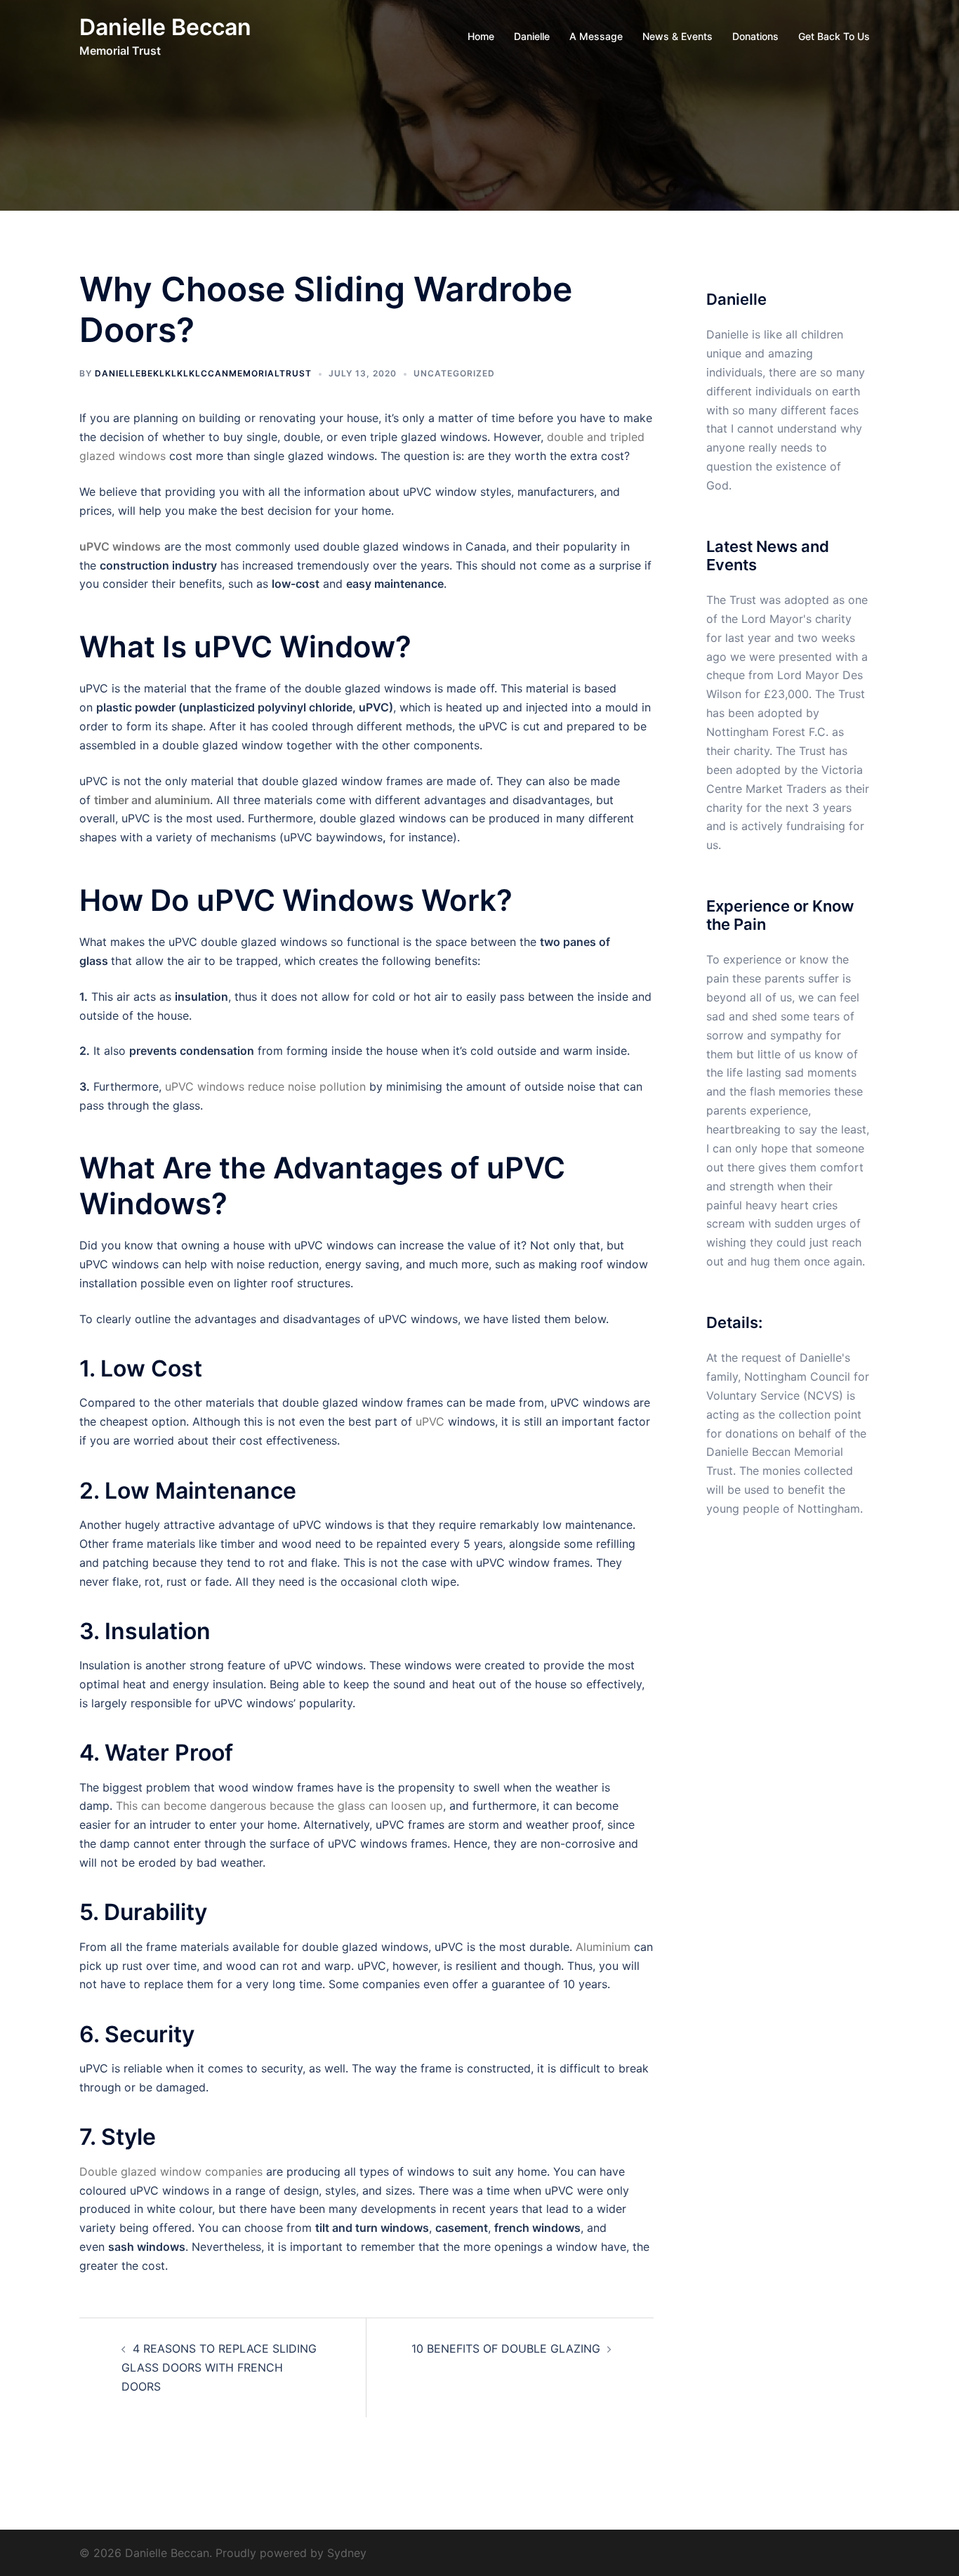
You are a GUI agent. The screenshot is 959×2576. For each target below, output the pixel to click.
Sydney (347, 2553)
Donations (755, 36)
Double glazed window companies (173, 2171)
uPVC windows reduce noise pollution (265, 1086)
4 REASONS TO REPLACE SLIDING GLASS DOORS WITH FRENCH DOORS (219, 2367)
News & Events (677, 36)
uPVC (430, 1421)
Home (481, 36)
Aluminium (605, 1947)
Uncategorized (454, 373)
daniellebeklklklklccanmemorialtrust (203, 373)
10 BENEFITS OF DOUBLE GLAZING (506, 2348)
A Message (596, 36)
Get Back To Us (834, 36)
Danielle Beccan (165, 27)
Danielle (532, 36)
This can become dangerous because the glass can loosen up (279, 1806)
